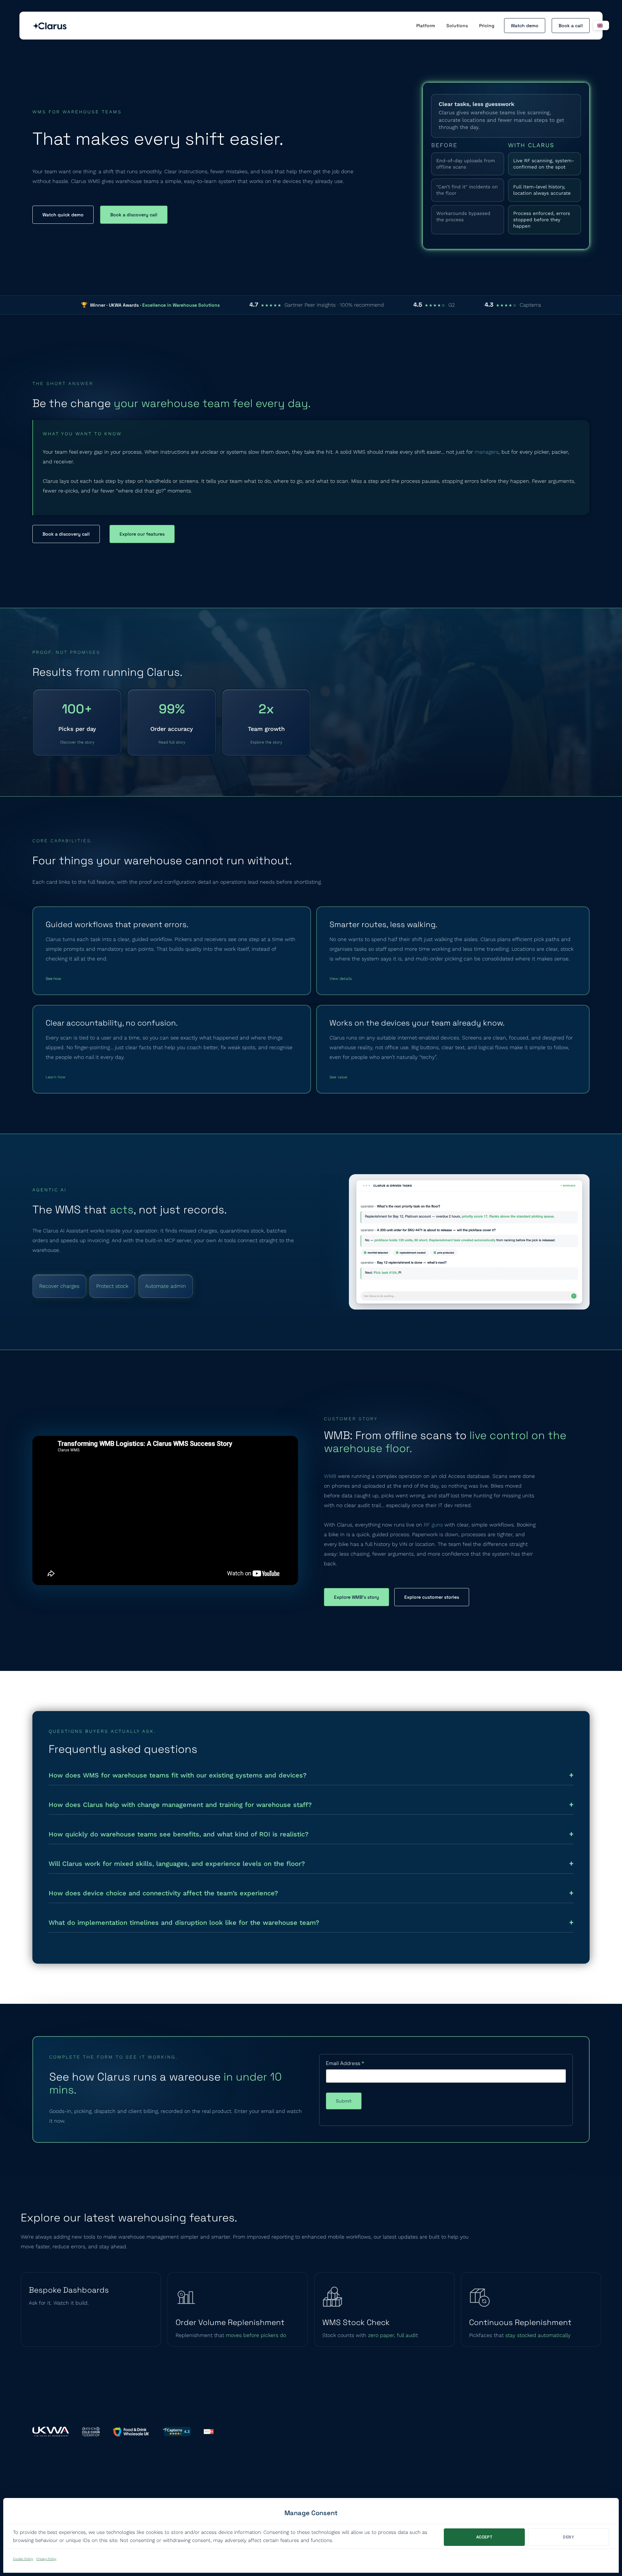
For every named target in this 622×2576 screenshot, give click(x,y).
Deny (569, 2537)
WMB (330, 1476)
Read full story (172, 742)
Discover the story (77, 742)
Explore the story (266, 742)
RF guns (433, 1525)
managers (487, 452)
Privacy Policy (46, 2559)
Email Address (345, 2063)
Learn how (56, 1077)
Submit (344, 2101)
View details (341, 979)
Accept (484, 2537)
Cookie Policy (23, 2559)
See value (338, 1077)
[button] (601, 25)
